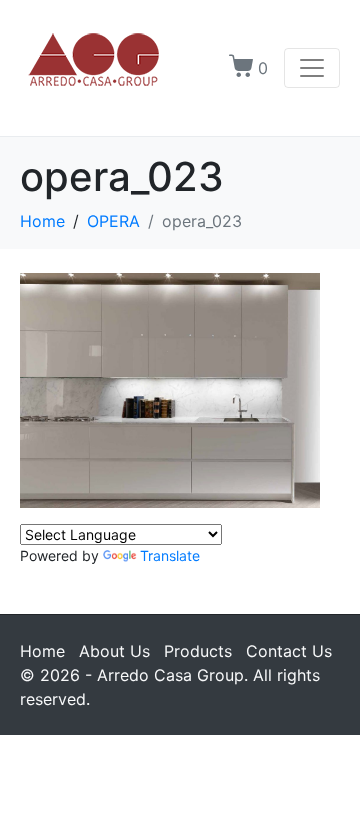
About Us (114, 651)
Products (198, 651)
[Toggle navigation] (312, 68)
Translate (170, 555)
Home (42, 651)
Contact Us (289, 651)
